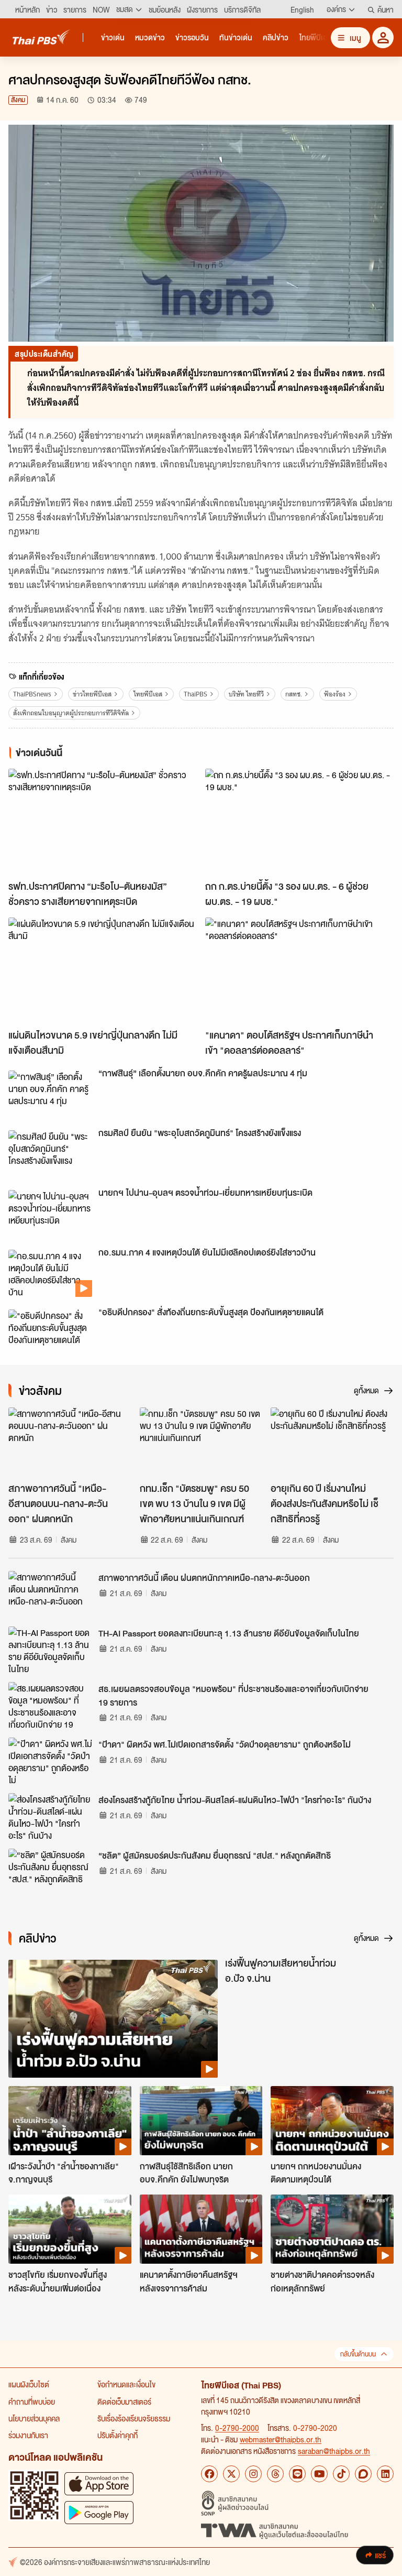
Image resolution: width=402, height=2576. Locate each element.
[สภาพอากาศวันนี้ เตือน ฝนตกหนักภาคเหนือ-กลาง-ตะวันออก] (50, 1595)
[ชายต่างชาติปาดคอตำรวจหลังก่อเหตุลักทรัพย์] (332, 2229)
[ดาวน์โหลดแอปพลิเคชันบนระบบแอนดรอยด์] (99, 2512)
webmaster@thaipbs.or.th (281, 2439)
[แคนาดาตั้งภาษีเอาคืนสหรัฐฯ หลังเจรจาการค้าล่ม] (201, 2229)
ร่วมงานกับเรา (28, 2435)
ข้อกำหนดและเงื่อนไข (126, 2384)
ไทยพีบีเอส (148, 694)
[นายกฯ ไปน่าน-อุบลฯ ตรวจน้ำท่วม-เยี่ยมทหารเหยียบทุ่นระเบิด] (50, 1214)
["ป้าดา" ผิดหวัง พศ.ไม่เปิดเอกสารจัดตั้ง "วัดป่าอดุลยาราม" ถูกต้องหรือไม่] (50, 1761)
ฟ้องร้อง (335, 694)
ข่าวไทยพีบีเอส (92, 694)
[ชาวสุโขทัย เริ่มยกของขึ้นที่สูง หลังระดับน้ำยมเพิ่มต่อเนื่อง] (70, 2229)
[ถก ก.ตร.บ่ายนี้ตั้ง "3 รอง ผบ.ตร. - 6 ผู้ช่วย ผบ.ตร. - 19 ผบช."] (299, 822)
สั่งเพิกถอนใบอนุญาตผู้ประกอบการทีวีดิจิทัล (71, 713)
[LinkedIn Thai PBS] (385, 2474)
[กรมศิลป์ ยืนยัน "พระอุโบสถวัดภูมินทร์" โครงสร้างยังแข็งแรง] (50, 1154)
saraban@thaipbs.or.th (334, 2451)
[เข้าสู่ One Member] (383, 37)
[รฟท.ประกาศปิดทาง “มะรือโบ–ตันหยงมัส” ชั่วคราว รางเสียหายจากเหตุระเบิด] (103, 822)
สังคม (18, 100)
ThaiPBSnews (32, 694)
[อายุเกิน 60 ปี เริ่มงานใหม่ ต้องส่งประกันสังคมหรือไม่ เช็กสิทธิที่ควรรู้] (332, 1442)
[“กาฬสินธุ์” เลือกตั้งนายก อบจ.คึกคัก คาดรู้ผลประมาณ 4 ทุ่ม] (50, 1094)
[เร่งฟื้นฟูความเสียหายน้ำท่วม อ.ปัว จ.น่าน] (113, 2019)
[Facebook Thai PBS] (209, 2474)
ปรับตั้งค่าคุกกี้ (118, 2435)
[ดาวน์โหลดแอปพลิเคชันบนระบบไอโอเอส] (99, 2484)
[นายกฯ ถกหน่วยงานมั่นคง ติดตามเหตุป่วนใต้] (332, 2121)
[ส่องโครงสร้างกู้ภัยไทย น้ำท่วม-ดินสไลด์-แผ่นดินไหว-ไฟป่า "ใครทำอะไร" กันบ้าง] (50, 1817)
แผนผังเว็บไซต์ (29, 2384)
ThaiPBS (196, 694)
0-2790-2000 (237, 2428)
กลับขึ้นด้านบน (358, 2354)
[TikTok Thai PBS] (341, 2474)
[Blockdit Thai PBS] (363, 2474)
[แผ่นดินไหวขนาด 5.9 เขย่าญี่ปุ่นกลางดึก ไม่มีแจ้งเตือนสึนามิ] (103, 971)
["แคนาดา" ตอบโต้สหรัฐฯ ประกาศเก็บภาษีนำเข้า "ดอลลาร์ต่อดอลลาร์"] (299, 971)
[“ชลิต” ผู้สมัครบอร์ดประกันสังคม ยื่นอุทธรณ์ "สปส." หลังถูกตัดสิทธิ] (50, 1872)
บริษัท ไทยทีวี (246, 694)
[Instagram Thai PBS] (253, 2474)
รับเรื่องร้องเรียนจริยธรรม (134, 2418)
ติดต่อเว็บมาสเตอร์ (124, 2402)
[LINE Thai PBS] (297, 2474)
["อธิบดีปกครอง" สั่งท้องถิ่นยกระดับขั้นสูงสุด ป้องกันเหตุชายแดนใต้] (50, 1333)
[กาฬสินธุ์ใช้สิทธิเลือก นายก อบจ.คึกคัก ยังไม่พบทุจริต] (201, 2121)
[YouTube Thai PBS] (319, 2474)
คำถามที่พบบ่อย (32, 2402)
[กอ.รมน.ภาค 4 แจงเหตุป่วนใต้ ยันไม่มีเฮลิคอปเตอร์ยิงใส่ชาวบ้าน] (50, 1273)
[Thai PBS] (41, 37)
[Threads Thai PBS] (275, 2474)
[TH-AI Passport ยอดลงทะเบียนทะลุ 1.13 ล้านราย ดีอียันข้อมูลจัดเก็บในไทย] (50, 1650)
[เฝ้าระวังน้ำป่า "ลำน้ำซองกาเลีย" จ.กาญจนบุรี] (70, 2121)
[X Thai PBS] (231, 2474)
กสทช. (294, 694)
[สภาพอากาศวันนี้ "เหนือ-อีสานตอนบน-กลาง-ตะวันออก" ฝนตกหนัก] (70, 1442)
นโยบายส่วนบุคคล (34, 2418)
